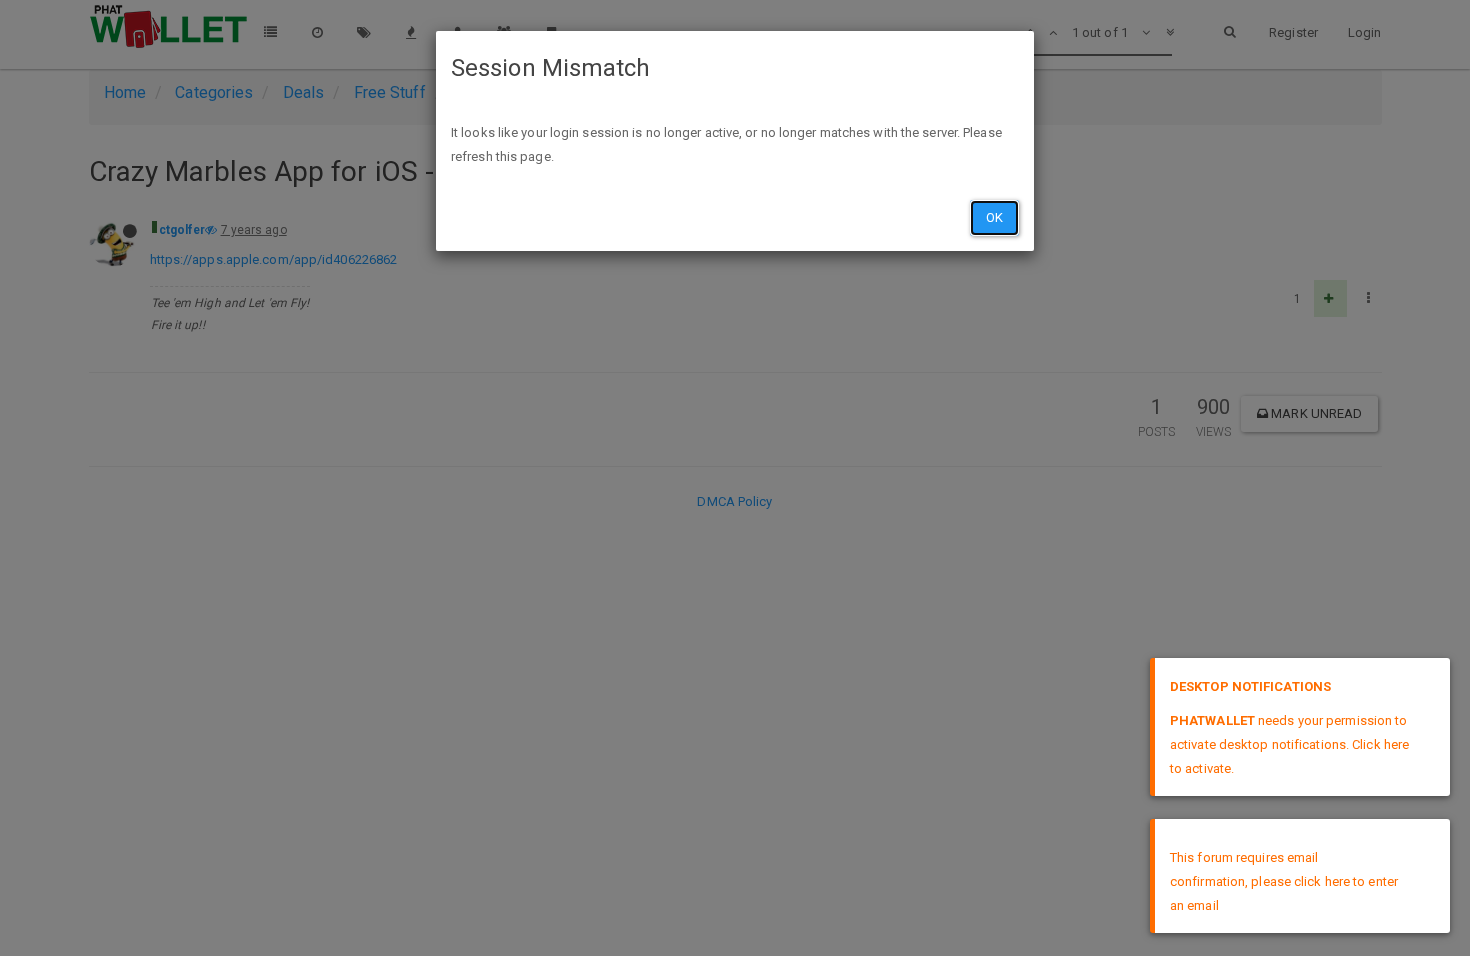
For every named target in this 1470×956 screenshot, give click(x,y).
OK (994, 217)
